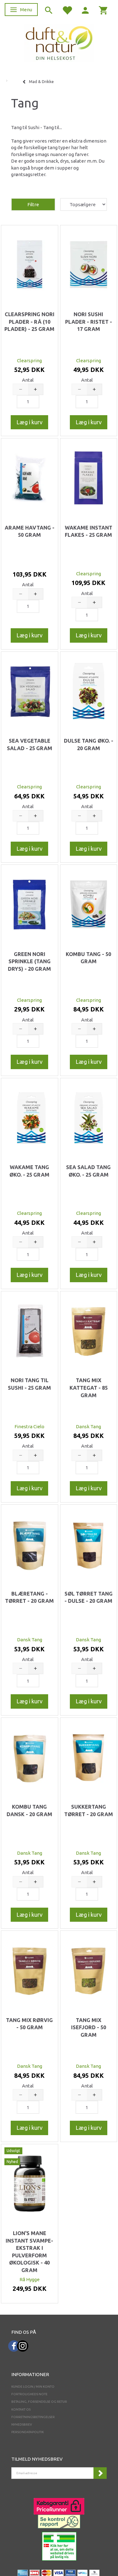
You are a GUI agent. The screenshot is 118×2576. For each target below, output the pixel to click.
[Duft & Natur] (59, 43)
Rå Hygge (30, 2279)
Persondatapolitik (28, 2432)
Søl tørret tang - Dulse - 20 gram (89, 1597)
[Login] (85, 10)
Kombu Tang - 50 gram (88, 958)
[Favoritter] (67, 10)
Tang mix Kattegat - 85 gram (89, 1388)
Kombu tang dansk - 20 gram (29, 1811)
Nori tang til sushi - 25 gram (29, 1384)
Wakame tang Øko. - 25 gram (29, 1171)
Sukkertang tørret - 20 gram (89, 1811)
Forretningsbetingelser (33, 2417)
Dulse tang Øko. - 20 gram (89, 745)
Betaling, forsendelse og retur (39, 2402)
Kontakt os (21, 2409)
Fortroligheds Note (29, 2394)
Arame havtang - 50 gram (30, 531)
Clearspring (29, 361)
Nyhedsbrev (22, 2424)
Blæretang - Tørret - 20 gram (29, 1597)
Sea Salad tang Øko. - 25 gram (88, 1171)
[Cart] (104, 10)
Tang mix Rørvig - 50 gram (29, 2024)
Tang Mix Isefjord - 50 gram (89, 2027)
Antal (28, 380)
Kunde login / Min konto (33, 2387)
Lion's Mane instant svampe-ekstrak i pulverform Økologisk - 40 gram (29, 2252)
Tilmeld (100, 2473)
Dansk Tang (88, 1426)
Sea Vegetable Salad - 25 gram (30, 745)
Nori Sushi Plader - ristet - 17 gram (89, 322)
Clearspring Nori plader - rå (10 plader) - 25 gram (29, 322)
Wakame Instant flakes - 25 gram (89, 531)
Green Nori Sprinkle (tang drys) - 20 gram (29, 961)
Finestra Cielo (29, 1426)
